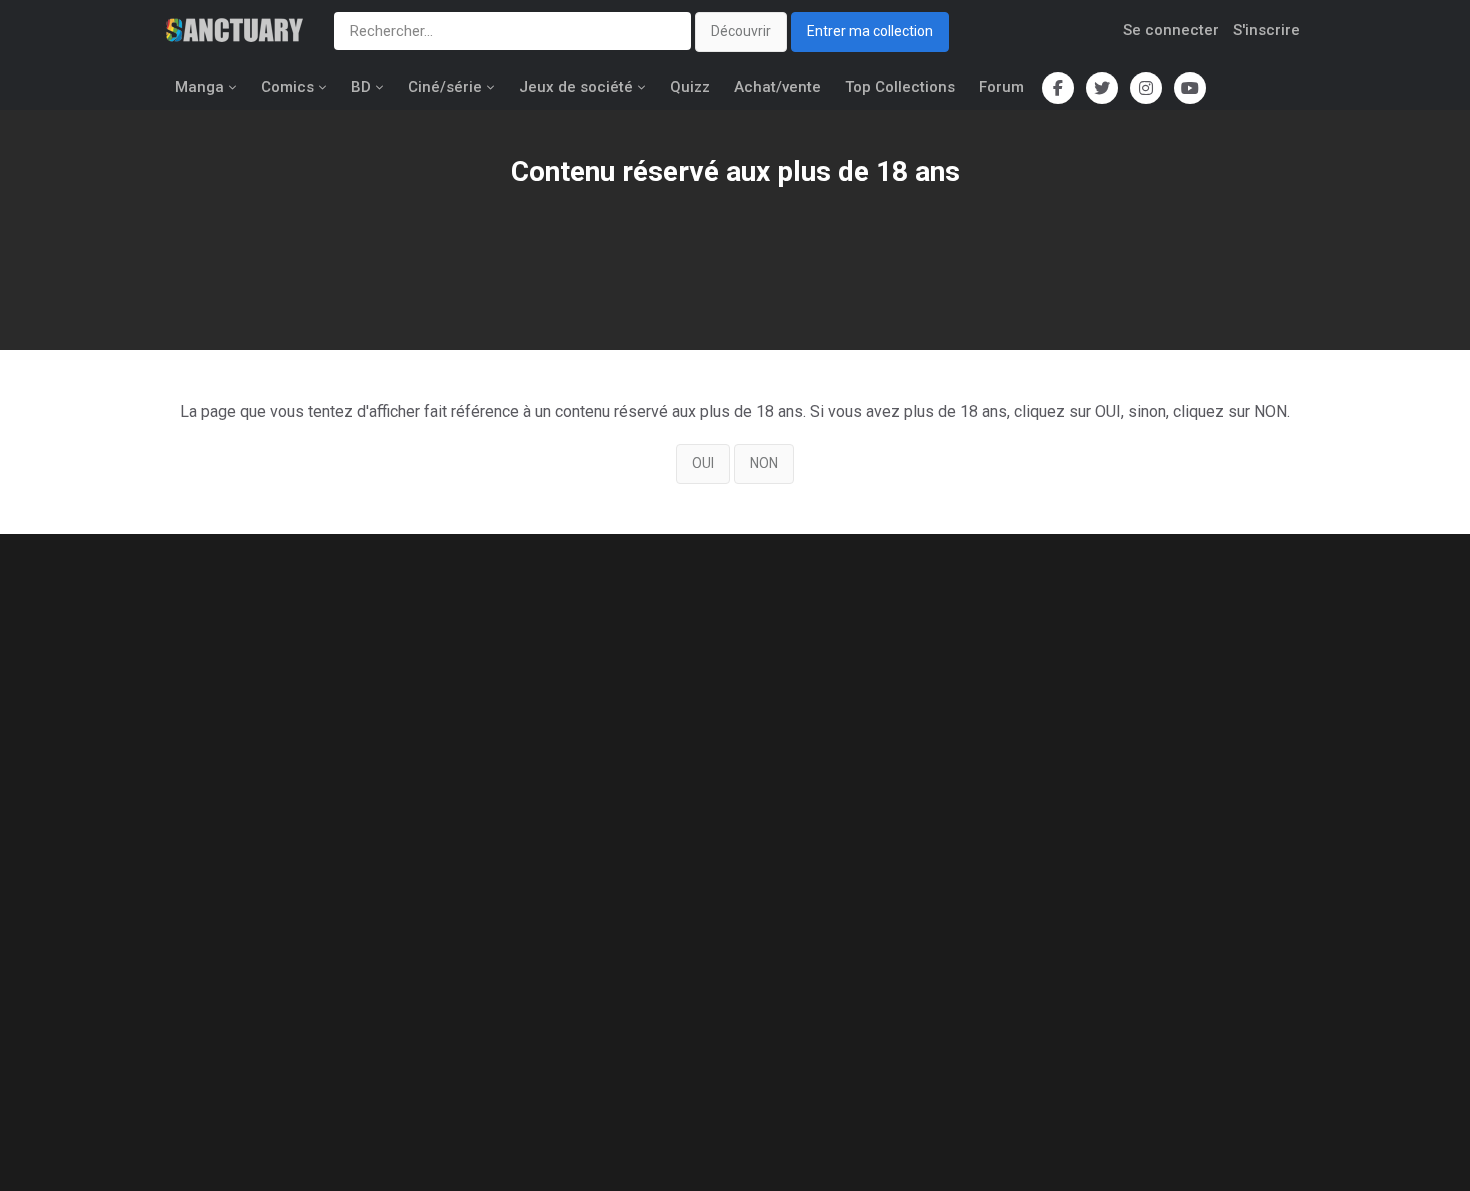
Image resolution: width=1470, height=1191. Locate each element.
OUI (703, 463)
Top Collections (900, 87)
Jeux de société (576, 87)
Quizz (690, 87)
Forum (1001, 87)
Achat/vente (777, 87)
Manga (199, 87)
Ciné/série (445, 87)
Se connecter (1171, 30)
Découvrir (741, 31)
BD (361, 87)
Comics (287, 87)
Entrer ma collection (870, 31)
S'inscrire (1266, 30)
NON (764, 463)
